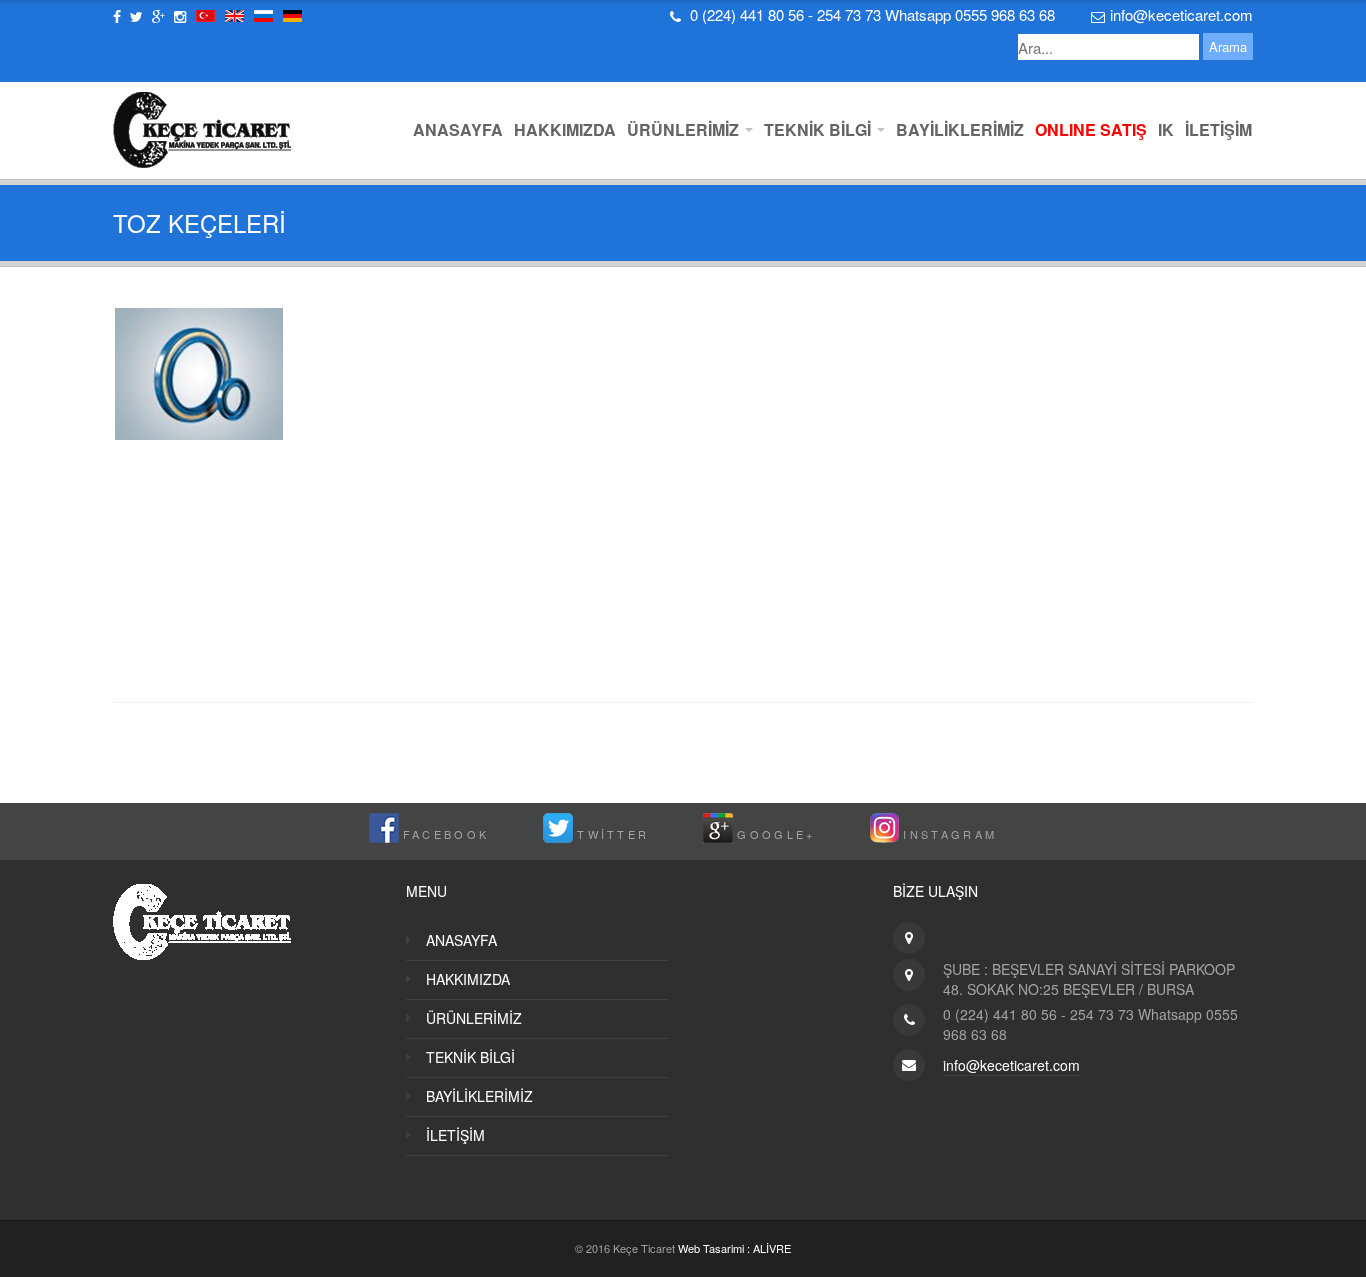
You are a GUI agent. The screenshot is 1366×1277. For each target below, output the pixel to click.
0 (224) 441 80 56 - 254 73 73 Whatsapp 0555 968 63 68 (872, 14)
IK (1166, 129)
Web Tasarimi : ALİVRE (734, 1248)
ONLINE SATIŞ (1091, 129)
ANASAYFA (458, 129)
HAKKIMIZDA (565, 129)
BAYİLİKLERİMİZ (960, 129)
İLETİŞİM (1218, 129)
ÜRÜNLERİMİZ (685, 129)
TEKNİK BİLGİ (819, 129)
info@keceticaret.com (1181, 14)
